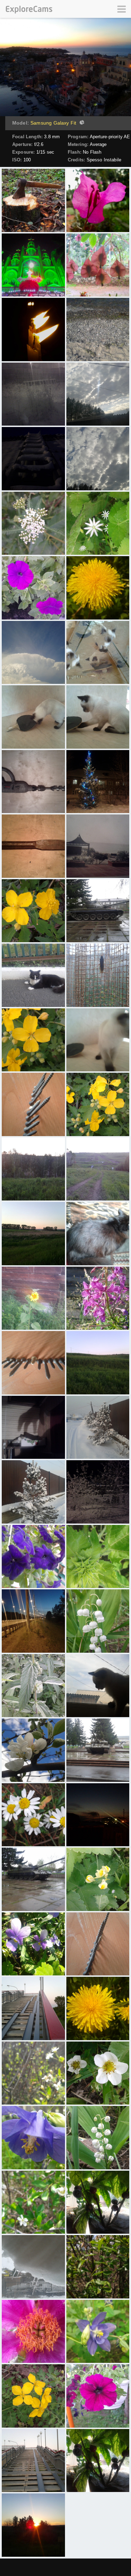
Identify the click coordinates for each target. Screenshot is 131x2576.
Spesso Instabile (104, 160)
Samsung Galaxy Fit (53, 123)
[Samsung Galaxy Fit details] (81, 123)
